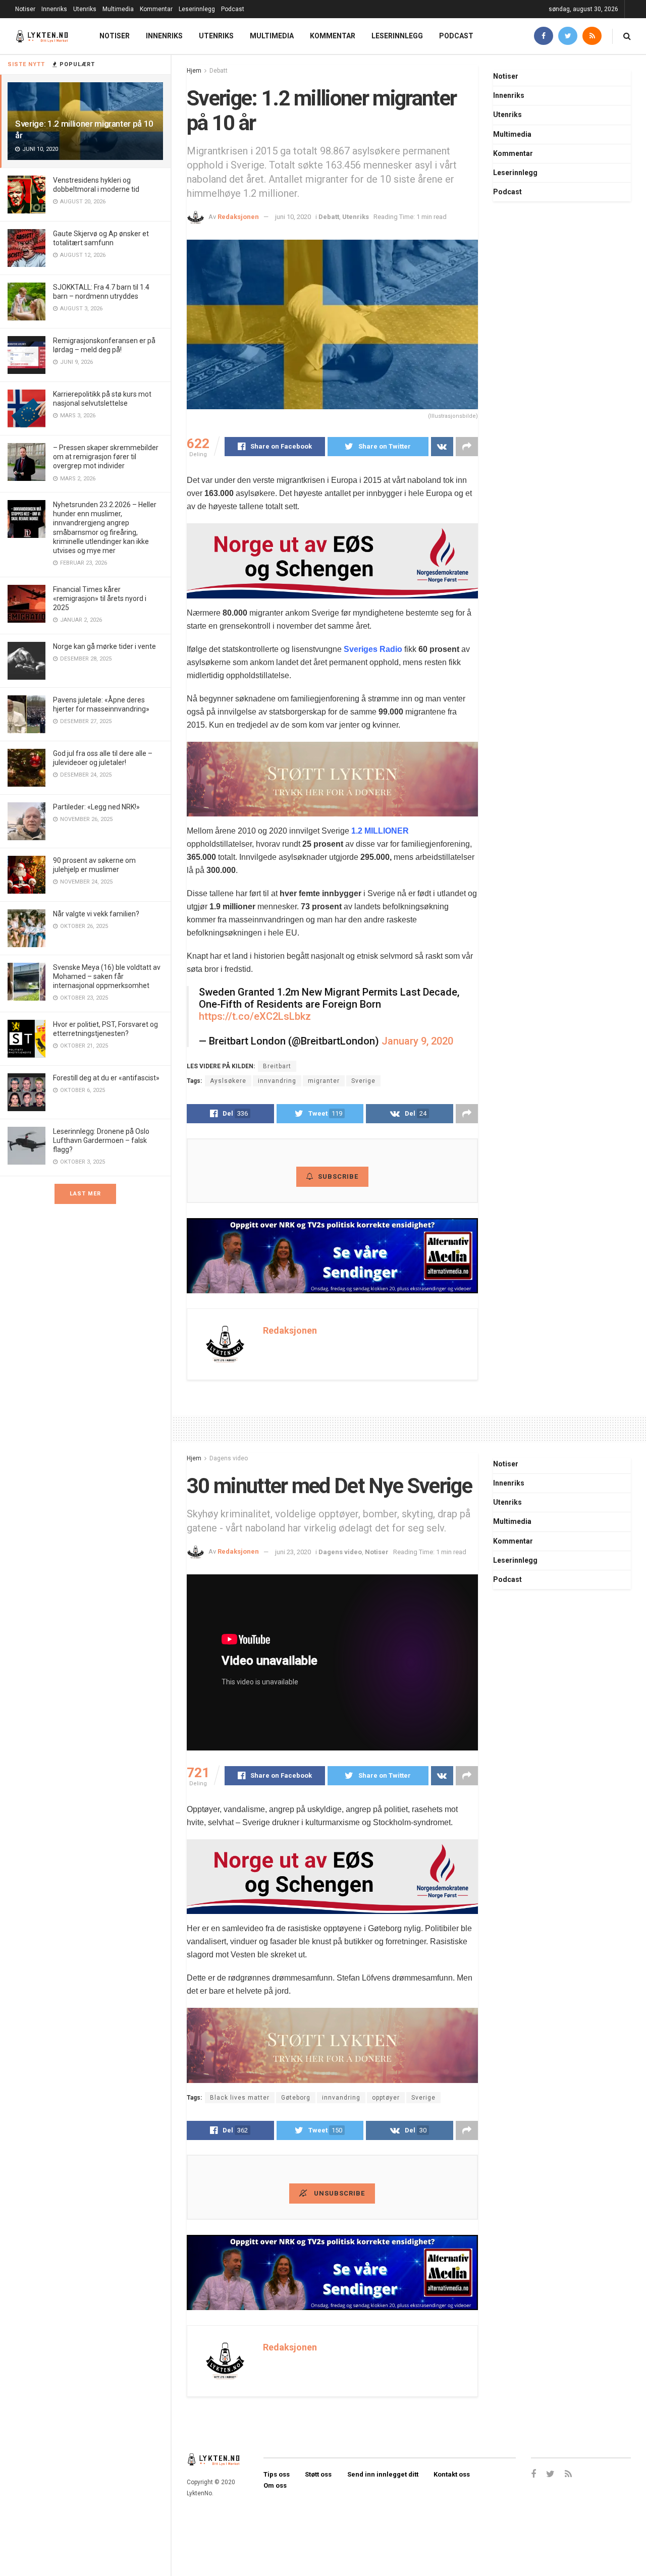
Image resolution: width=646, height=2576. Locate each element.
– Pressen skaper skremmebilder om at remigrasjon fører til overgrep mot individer (106, 457)
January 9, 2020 (417, 1041)
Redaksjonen (238, 217)
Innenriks (54, 9)
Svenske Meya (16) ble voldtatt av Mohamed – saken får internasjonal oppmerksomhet (107, 976)
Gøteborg (296, 2098)
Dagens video (229, 1458)
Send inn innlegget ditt (383, 2474)
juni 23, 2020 (293, 1552)
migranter (324, 1081)
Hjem (194, 71)
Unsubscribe (338, 2193)
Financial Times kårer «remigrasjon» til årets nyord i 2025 (100, 598)
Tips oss (277, 2474)
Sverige (363, 1081)
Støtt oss (318, 2474)
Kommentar (156, 9)
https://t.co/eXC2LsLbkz (255, 1016)
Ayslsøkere (228, 1081)
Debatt (219, 71)
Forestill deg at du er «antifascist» (106, 1078)
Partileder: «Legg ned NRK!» (96, 807)
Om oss (275, 2485)
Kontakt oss (452, 2474)
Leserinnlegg (197, 9)
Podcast (233, 9)
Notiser (25, 9)
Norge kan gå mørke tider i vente (104, 646)
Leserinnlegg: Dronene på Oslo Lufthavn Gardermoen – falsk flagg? (101, 1140)
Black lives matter (240, 2098)
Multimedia (118, 9)
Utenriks (85, 9)
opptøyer (386, 2098)
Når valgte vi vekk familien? (96, 914)
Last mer (85, 1194)
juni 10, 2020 (293, 217)
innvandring (277, 1081)
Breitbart (277, 1066)
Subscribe (338, 1176)
